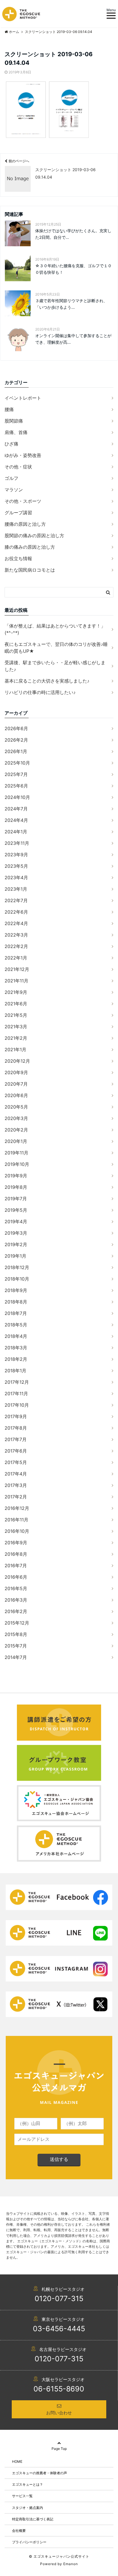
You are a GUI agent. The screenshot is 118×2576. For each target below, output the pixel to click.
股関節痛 (14, 421)
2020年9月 (16, 1072)
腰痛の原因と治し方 (25, 524)
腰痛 (9, 409)
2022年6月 (16, 912)
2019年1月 (15, 1256)
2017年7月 (16, 1439)
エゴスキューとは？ (27, 2484)
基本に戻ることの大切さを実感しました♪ (47, 681)
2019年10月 (17, 1164)
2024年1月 (16, 832)
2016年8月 (16, 1554)
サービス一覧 (22, 2496)
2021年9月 (16, 992)
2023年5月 (16, 866)
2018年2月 (16, 1359)
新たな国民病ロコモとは (30, 570)
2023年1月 (16, 889)
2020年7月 (16, 1084)
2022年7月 (16, 900)
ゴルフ (11, 478)
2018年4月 (16, 1336)
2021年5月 (16, 1015)
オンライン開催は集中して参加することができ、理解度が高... (73, 339)
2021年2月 (16, 1038)
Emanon (71, 2564)
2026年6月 (16, 728)
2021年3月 (16, 1027)
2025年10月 (17, 763)
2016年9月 (16, 1543)
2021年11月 (16, 981)
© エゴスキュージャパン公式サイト (59, 2556)
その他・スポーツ (23, 501)
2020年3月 (16, 1118)
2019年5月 (16, 1210)
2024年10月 (17, 797)
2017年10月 (17, 1405)
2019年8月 (16, 1187)
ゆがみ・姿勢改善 (23, 455)
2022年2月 (16, 946)
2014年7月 (16, 1657)
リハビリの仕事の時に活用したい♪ (40, 692)
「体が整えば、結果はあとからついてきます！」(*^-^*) (55, 629)
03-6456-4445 (59, 2329)
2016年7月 (16, 1565)
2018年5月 (16, 1325)
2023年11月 (17, 843)
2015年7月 (16, 1646)
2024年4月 (16, 820)
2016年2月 (16, 1611)
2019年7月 (16, 1199)
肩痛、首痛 (16, 432)
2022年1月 (16, 958)
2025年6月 (16, 786)
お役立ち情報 (18, 558)
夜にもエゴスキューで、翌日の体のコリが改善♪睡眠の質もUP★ (56, 648)
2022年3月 (16, 935)
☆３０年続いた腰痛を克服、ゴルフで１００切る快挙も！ (73, 269)
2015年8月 (16, 1634)
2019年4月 (16, 1221)
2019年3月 (16, 1233)
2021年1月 (15, 1049)
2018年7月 (16, 1313)
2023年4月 (16, 877)
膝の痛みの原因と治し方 (30, 547)
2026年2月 (16, 740)
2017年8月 (16, 1428)
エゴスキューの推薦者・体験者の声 (40, 2473)
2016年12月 (17, 1508)
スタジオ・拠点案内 (27, 2508)
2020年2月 (16, 1130)
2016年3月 (16, 1600)
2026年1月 (16, 751)
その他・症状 (18, 467)
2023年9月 (16, 855)
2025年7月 (16, 774)
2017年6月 (16, 1451)
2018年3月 (16, 1348)
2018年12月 (17, 1267)
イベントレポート (23, 398)
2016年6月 (16, 1577)
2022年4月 (16, 923)
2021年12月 (17, 969)
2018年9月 (16, 1290)
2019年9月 (16, 1176)
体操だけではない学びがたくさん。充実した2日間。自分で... (73, 234)
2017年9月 (16, 1416)
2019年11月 (16, 1153)
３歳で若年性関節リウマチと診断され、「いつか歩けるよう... (71, 304)
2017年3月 (16, 1485)
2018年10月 (17, 1279)
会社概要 (19, 2531)
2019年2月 (16, 1244)
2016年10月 (17, 1531)
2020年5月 (16, 1107)
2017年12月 (17, 1382)
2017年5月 (16, 1462)
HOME (17, 2461)
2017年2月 (16, 1497)
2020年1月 (16, 1141)
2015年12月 (17, 1623)
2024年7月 (16, 809)
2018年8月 (16, 1302)
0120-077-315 (59, 2299)
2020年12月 (17, 1061)
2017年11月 (16, 1393)
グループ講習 (18, 513)
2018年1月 (15, 1371)
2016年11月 (16, 1520)
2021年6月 (16, 1004)
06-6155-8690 (59, 2389)
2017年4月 (16, 1474)
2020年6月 (16, 1095)
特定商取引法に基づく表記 (33, 2519)
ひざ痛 (11, 444)
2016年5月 (16, 1588)
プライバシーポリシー (29, 2542)
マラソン (14, 490)
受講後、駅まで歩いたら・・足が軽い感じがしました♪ (55, 666)
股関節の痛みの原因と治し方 (34, 535)
